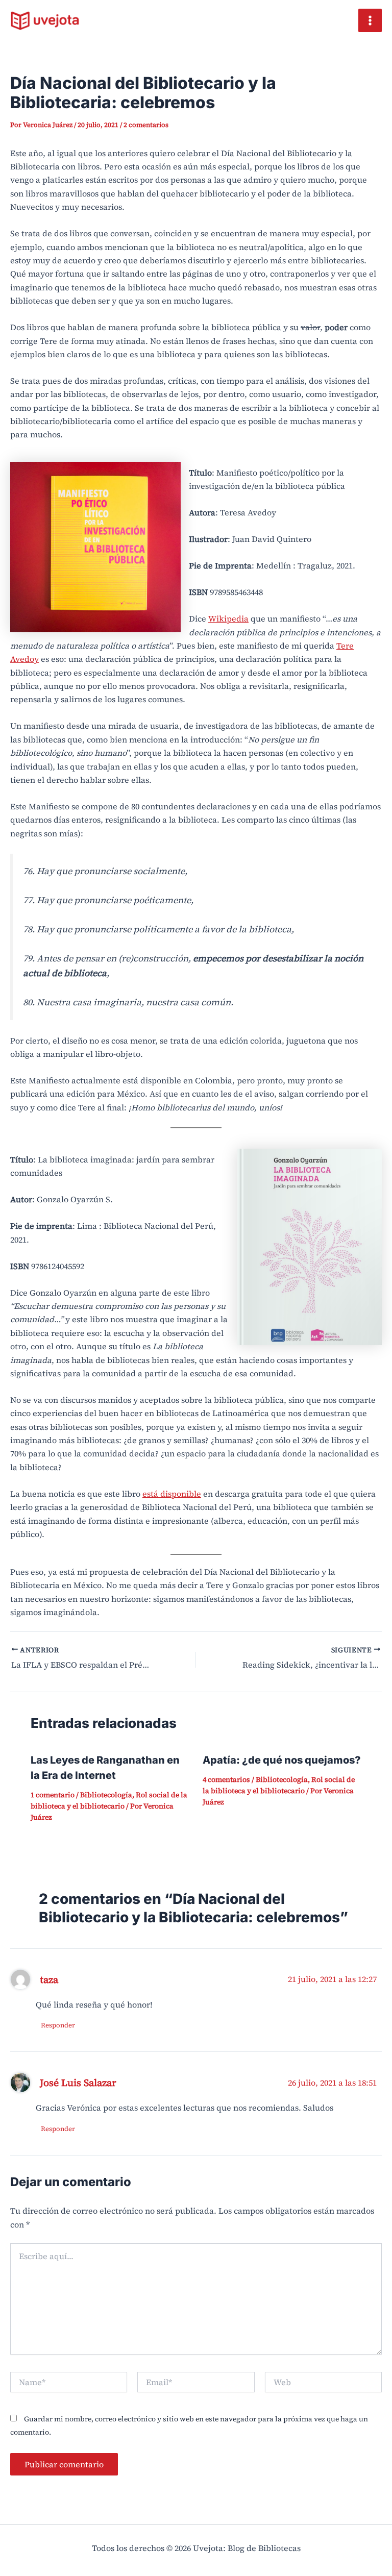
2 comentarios (146, 125)
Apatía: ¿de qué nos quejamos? (282, 1760)
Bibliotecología (106, 1795)
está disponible (172, 1494)
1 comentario (53, 1795)
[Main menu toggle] (370, 20)
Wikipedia (228, 618)
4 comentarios (226, 1779)
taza (49, 1979)
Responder (58, 2025)
